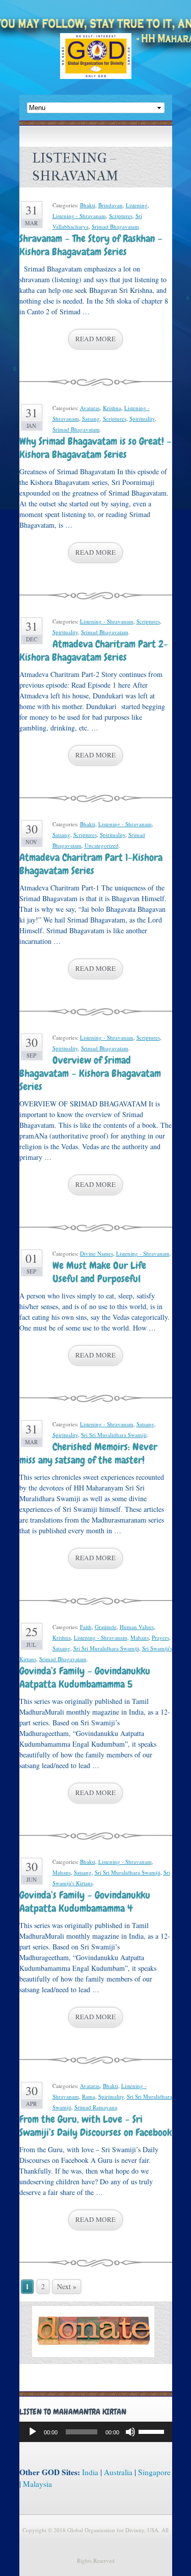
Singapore (154, 2472)
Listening (137, 205)
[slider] (153, 2431)
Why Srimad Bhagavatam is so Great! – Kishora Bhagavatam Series (95, 448)
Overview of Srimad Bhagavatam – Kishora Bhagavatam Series (90, 1073)
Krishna (112, 408)
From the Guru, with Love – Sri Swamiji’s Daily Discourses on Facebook (95, 2126)
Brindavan (111, 205)
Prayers (160, 1637)
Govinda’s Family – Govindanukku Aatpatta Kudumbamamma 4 (85, 1902)
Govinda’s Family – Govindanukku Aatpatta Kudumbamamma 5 (85, 1677)
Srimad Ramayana (96, 2107)
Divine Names (97, 1253)
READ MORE (95, 339)
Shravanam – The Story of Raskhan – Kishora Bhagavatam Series (91, 245)
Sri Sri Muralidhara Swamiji (114, 1435)
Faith (86, 1627)
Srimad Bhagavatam (115, 226)
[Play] (33, 2432)
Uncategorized (102, 845)
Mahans (140, 1637)
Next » (67, 2286)
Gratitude (106, 1627)
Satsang (91, 418)
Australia (118, 2472)
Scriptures (121, 216)
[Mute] (130, 2432)
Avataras (90, 408)
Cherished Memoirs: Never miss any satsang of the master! (88, 1453)
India (90, 2472)
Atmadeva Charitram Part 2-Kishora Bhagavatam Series (94, 650)
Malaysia (37, 2484)
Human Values (137, 1627)
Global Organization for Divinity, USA (96, 63)
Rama (89, 2096)
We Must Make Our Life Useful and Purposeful (99, 1272)
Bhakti (88, 205)
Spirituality (142, 418)
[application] (96, 2432)
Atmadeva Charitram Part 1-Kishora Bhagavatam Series (91, 864)
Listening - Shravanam (79, 216)
